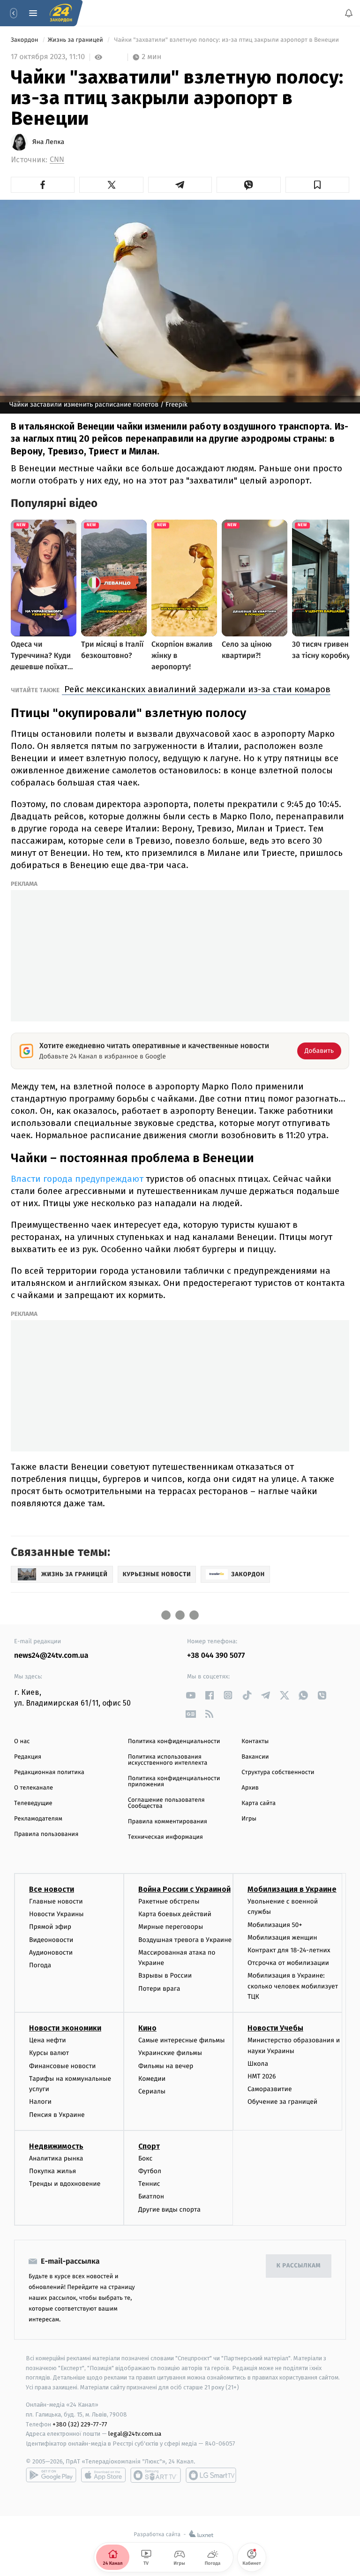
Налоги (40, 2102)
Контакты (255, 1741)
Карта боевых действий (175, 1914)
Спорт (149, 2146)
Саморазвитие (270, 2089)
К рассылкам (299, 2266)
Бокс (145, 2158)
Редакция (28, 1757)
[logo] (61, 13)
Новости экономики (65, 2028)
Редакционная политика (49, 1772)
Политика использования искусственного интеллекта (168, 1760)
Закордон (25, 40)
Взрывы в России (165, 1975)
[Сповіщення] (349, 13)
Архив (250, 1788)
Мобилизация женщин (282, 1938)
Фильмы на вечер (166, 2066)
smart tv (156, 2475)
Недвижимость (56, 2146)
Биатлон (151, 2196)
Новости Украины (56, 1914)
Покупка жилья (52, 2171)
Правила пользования (46, 1834)
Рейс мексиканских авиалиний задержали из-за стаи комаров (196, 689)
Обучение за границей (282, 2102)
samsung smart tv (211, 2475)
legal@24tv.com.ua (135, 2434)
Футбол (150, 2171)
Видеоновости (51, 1939)
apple (103, 2475)
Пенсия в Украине (57, 2114)
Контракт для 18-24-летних (289, 1950)
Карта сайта (259, 1803)
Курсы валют (49, 2053)
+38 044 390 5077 (216, 1656)
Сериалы (152, 2091)
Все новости (52, 1889)
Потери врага (159, 1988)
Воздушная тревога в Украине (185, 1939)
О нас (22, 1741)
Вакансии (255, 1757)
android (51, 2475)
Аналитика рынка (56, 2158)
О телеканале (34, 1788)
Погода (40, 1965)
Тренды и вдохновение (65, 2184)
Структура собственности (278, 1772)
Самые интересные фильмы (181, 2040)
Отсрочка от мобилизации (288, 1963)
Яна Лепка (48, 142)
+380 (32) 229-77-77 (80, 2424)
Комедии (152, 2079)
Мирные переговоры (171, 1927)
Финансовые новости (62, 2066)
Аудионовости (51, 1953)
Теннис (149, 2184)
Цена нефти (48, 2040)
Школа (258, 2064)
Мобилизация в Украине (292, 1889)
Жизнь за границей (76, 40)
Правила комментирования (168, 1822)
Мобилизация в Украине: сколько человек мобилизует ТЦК (293, 1986)
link (191, 1695)
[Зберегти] (317, 185)
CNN (57, 160)
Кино (147, 2028)
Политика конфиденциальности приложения (174, 1782)
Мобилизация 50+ (275, 1924)
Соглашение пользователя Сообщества (166, 1803)
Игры (249, 1819)
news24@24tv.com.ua (51, 1656)
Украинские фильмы (170, 2053)
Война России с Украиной (184, 1889)
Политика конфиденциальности (174, 1741)
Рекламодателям (38, 1819)
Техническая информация (165, 1837)
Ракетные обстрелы (169, 1901)
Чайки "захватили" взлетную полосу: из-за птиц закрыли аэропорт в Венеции (226, 40)
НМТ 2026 (262, 2076)
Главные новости (56, 1901)
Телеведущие (33, 1803)
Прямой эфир (50, 1927)
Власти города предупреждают (77, 1179)
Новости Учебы (275, 2028)
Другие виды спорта (169, 2209)
